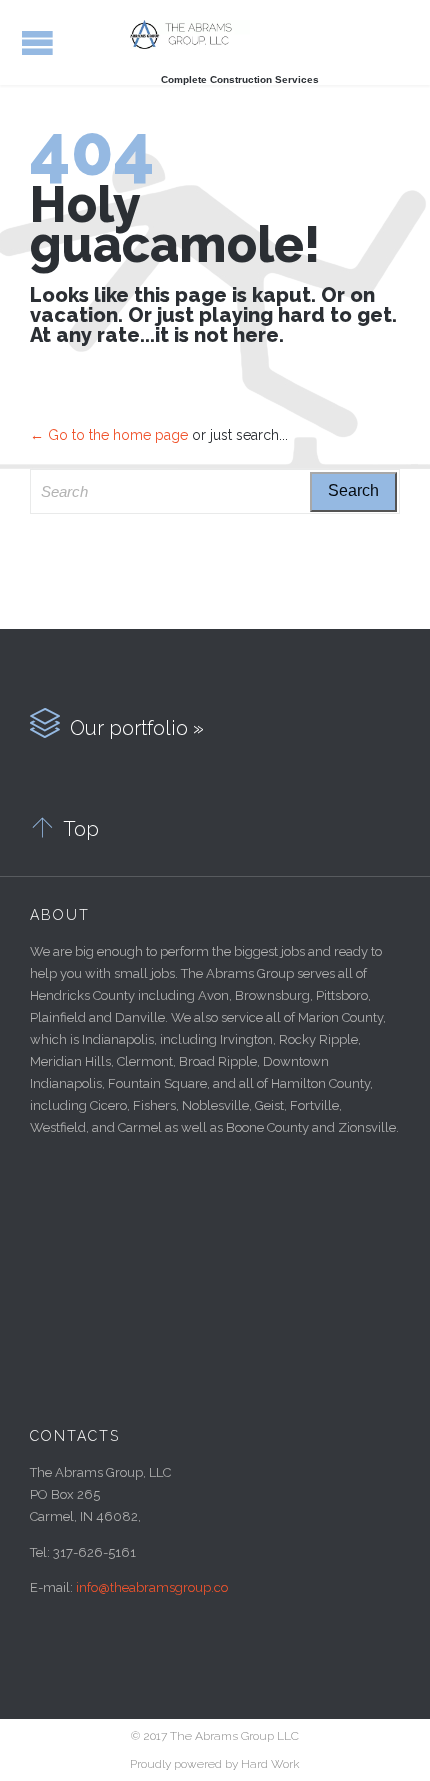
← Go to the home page (109, 435)
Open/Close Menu (37, 42)
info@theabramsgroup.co (152, 1587)
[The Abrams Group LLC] (190, 34)
